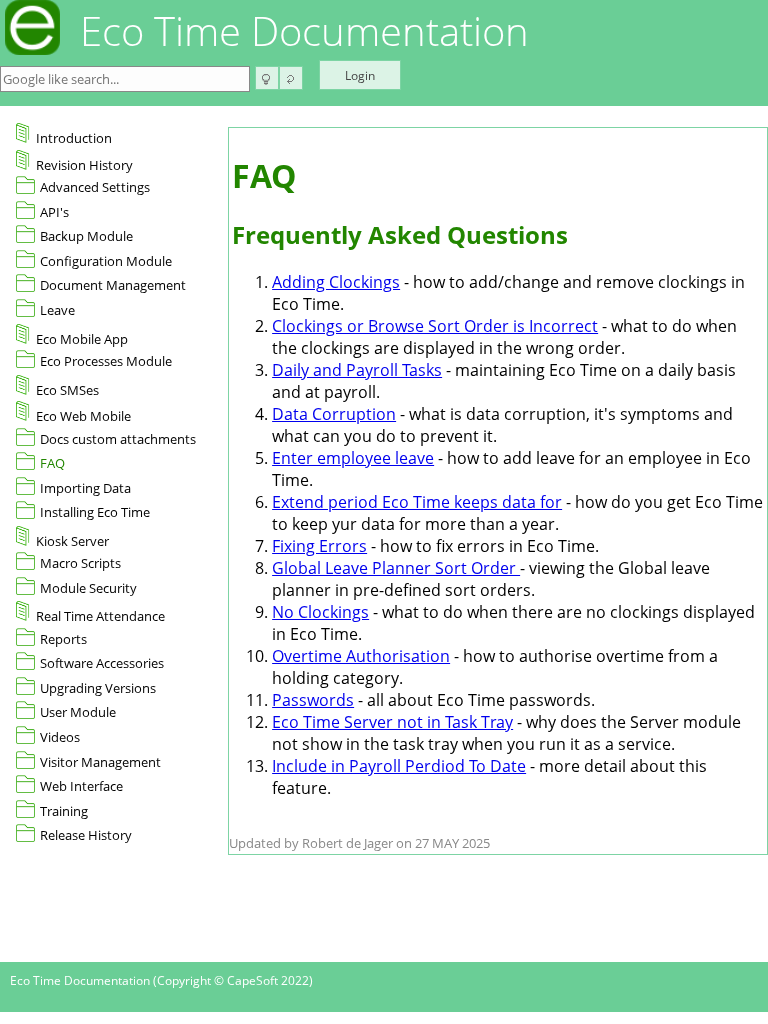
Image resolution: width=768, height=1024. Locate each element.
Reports (63, 639)
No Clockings (320, 612)
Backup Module (86, 236)
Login (360, 75)
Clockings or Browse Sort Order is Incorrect (435, 326)
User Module (78, 712)
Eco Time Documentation (304, 30)
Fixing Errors (319, 546)
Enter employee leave (353, 458)
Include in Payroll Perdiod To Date (399, 766)
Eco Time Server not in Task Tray (392, 722)
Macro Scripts (80, 563)
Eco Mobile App (82, 339)
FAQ (52, 463)
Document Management (113, 285)
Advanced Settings (95, 187)
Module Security (88, 588)
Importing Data (85, 488)
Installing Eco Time (95, 512)
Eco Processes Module (106, 361)
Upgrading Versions (98, 688)
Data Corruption (334, 414)
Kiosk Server (72, 541)
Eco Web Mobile (83, 416)
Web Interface (81, 786)
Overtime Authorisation (361, 656)
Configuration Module (106, 261)
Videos (60, 737)
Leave (57, 310)
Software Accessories (102, 663)
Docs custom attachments (118, 439)
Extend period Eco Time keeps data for (417, 502)
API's (54, 212)
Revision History (84, 165)
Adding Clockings (336, 282)
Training (64, 811)
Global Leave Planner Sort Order (396, 568)
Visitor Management (100, 762)
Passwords (313, 700)
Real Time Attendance (100, 616)
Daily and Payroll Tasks (357, 370)
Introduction (74, 138)
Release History (86, 835)
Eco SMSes (67, 390)
